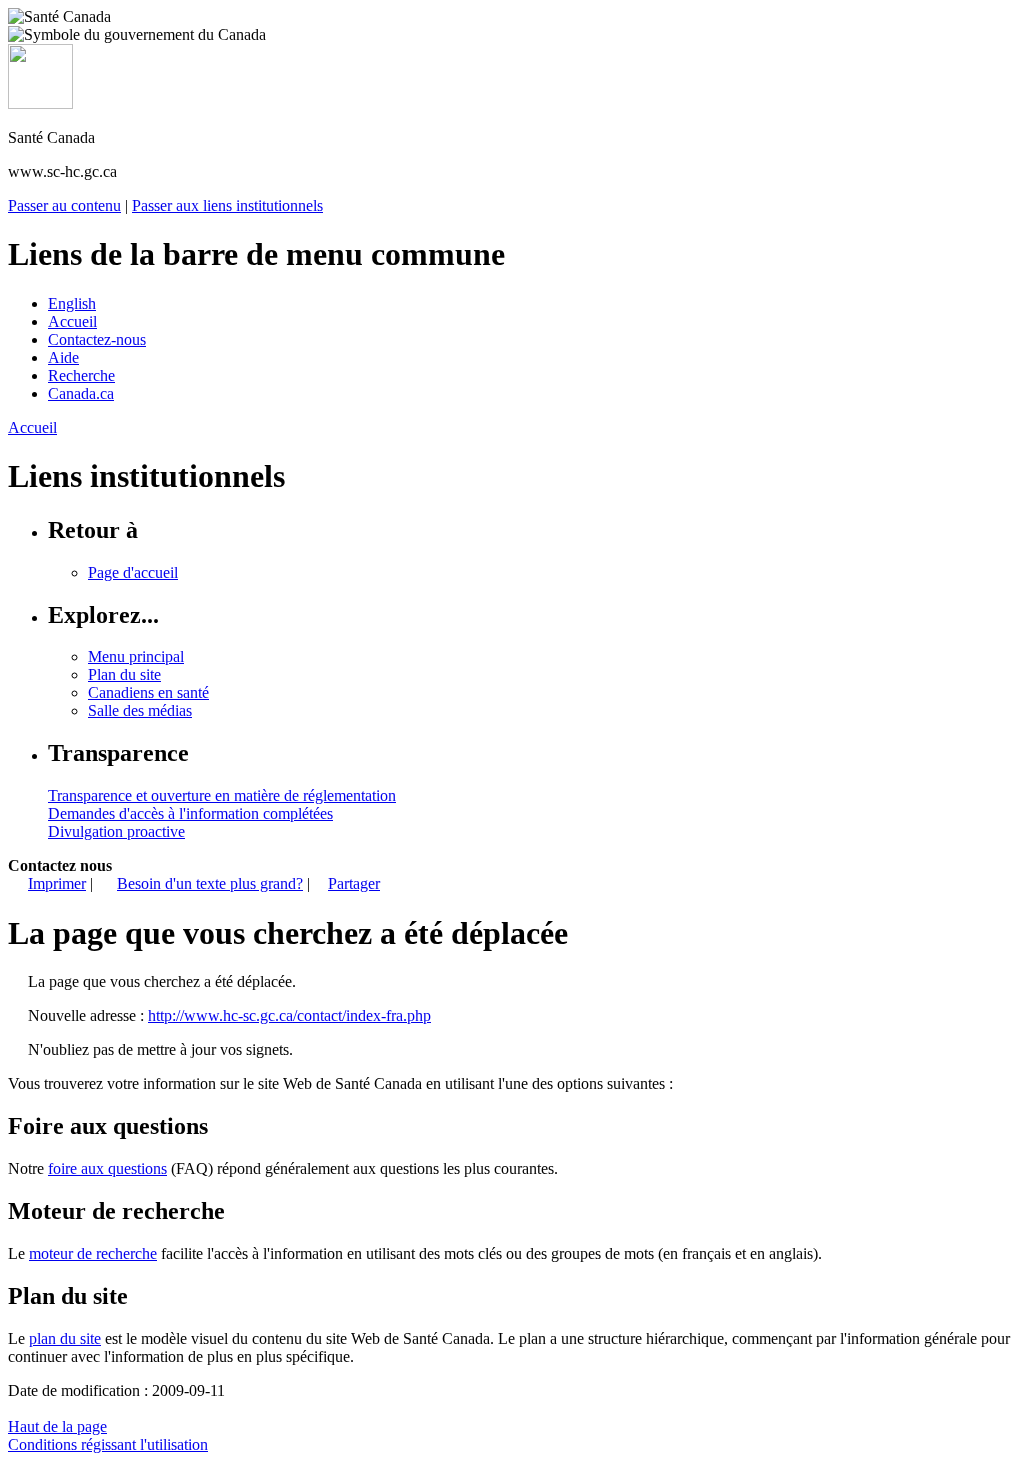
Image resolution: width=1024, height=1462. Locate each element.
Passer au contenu (64, 205)
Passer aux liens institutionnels (227, 205)
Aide (63, 357)
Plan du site (124, 674)
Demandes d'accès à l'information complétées (190, 813)
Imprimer (57, 883)
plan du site (65, 1338)
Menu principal (136, 656)
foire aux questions (107, 1168)
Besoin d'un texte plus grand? (210, 883)
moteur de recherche (93, 1253)
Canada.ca (81, 393)
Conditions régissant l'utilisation (108, 1444)
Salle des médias (140, 710)
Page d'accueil (133, 572)
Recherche (81, 375)
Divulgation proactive (116, 831)
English (72, 303)
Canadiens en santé (148, 692)
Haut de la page (57, 1426)
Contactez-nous (97, 339)
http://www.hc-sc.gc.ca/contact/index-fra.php (289, 1015)
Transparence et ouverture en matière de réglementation (222, 795)
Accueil (72, 321)
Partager (354, 883)
